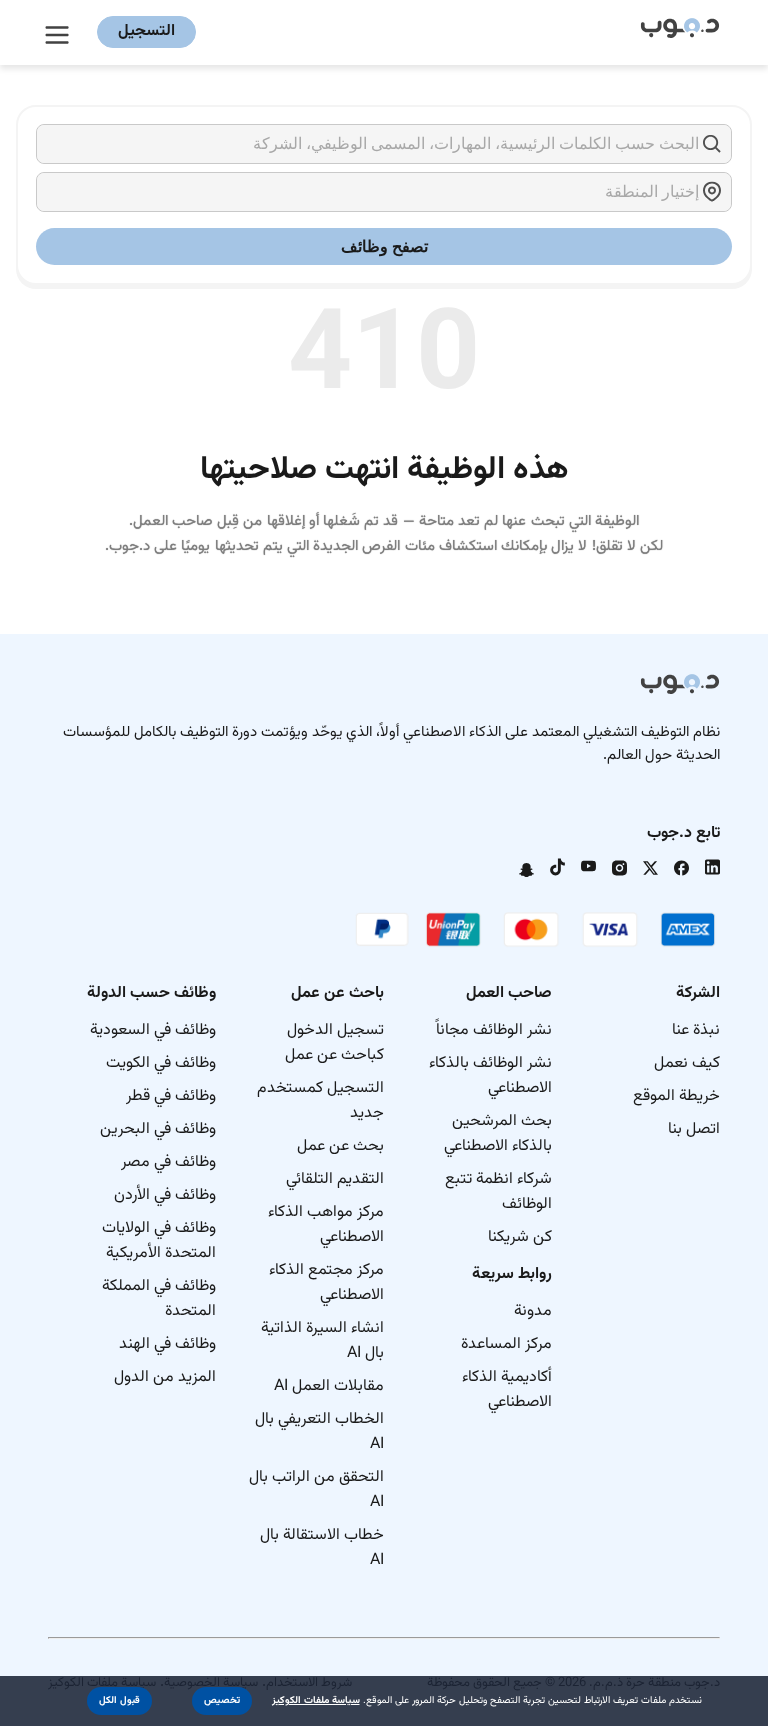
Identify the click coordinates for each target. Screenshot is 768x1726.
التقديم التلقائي (335, 1179)
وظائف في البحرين (158, 1129)
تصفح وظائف (384, 246)
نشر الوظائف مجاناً (494, 1030)
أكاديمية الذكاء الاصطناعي (507, 1390)
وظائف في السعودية (153, 1030)
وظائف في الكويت (161, 1063)
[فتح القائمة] (60, 32)
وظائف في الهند (167, 1344)
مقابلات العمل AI (329, 1386)
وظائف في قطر (171, 1096)
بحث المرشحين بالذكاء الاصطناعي (498, 1134)
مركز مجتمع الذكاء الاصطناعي (326, 1283)
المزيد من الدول (165, 1377)
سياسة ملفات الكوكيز (316, 1700)
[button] (222, 1701)
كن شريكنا (520, 1237)
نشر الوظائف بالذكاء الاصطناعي (490, 1076)
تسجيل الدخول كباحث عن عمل (334, 1043)
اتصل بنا (694, 1129)
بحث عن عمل (340, 1146)
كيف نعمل (687, 1063)
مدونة (533, 1311)
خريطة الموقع (676, 1096)
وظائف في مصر (168, 1162)
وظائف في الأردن (165, 1195)
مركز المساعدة (506, 1344)
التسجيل (146, 31)
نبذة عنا (696, 1030)
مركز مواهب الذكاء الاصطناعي (326, 1225)
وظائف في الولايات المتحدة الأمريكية (159, 1241)
